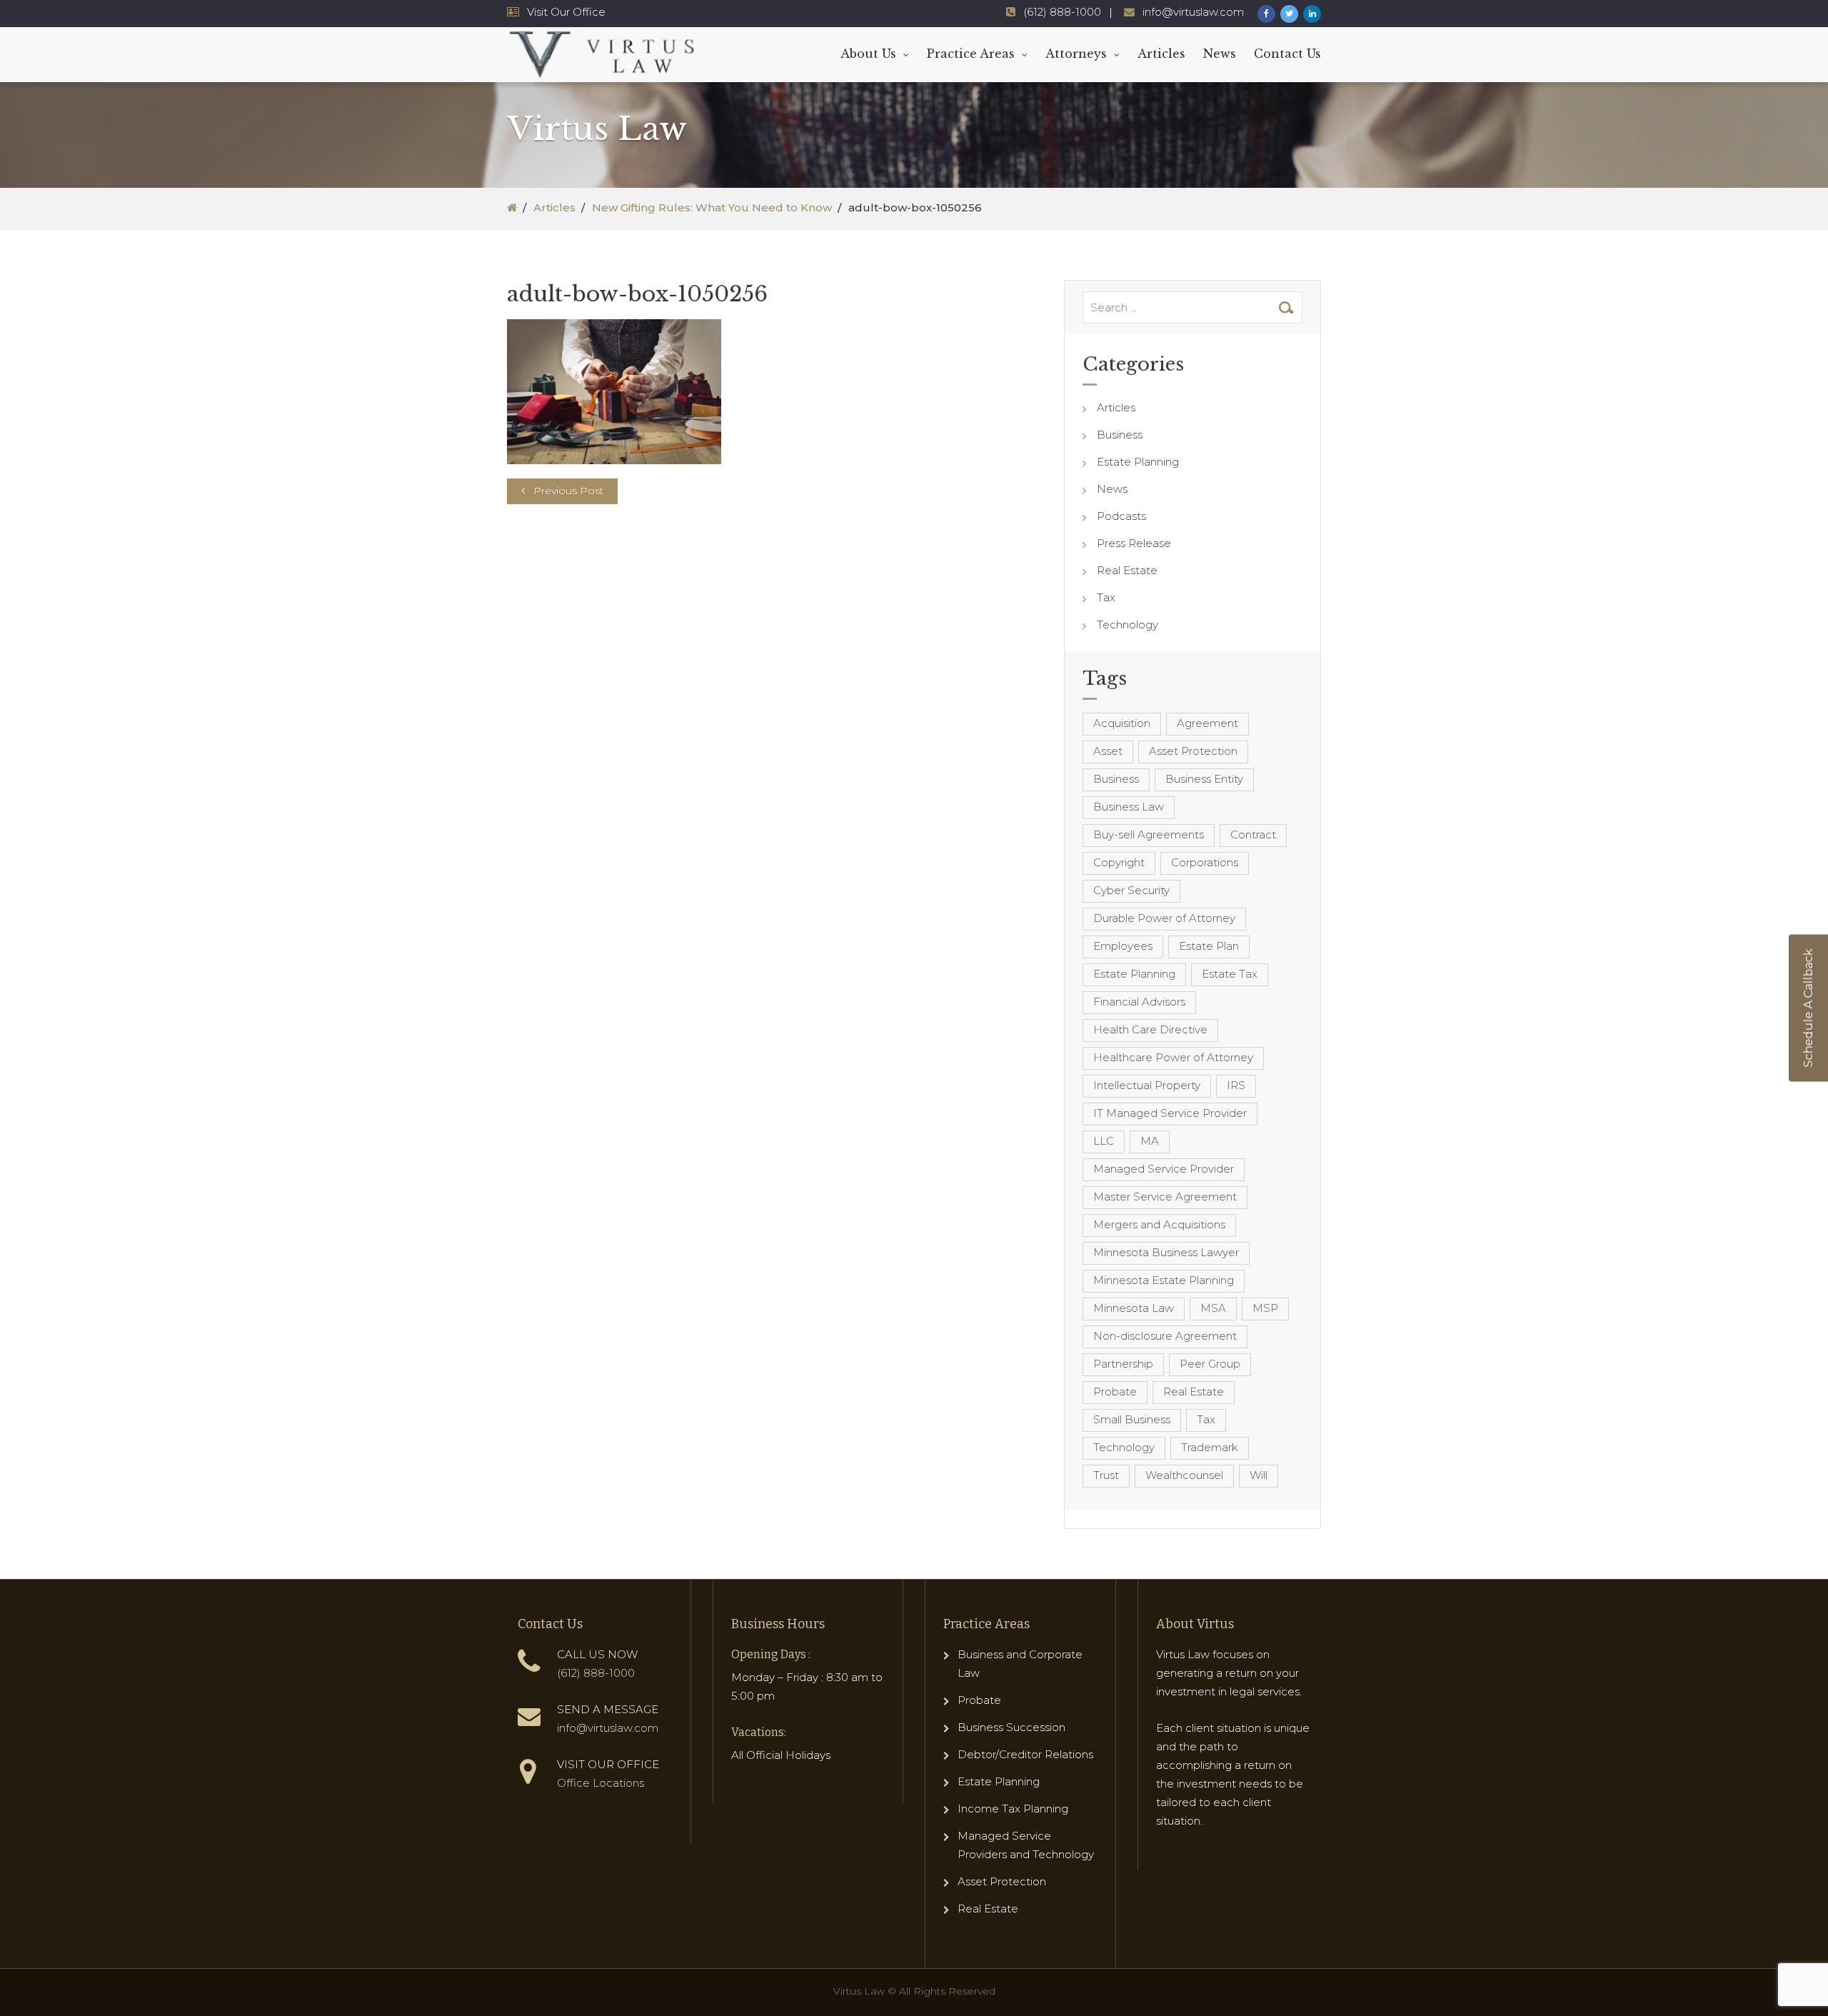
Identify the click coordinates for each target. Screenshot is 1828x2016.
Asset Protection (1193, 751)
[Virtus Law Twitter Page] (1289, 14)
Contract (1253, 834)
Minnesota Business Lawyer (1166, 1252)
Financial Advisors (1139, 1002)
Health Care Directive (1150, 1029)
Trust (1106, 1475)
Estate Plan (1209, 946)
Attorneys (1076, 54)
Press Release (1134, 543)
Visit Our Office (566, 12)
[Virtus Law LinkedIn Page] (1312, 14)
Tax (1106, 597)
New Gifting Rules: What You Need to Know (712, 207)
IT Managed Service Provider (1170, 1113)
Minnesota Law (1134, 1308)
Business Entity (1204, 779)
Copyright (1119, 862)
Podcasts (1121, 516)
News (1220, 54)
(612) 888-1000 (1062, 12)
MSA (1213, 1308)
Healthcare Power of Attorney (1173, 1057)
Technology (1128, 625)
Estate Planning (1138, 462)
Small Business (1132, 1419)
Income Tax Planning (1013, 1809)
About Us (868, 54)
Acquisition (1122, 723)
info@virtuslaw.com (1193, 12)
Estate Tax (1230, 974)
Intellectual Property (1147, 1085)
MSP (1265, 1308)
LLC (1104, 1141)
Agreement (1207, 723)
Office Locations (601, 1783)
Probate (1115, 1391)
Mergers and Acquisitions (1159, 1224)
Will (1259, 1475)
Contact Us (1287, 54)
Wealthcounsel (1184, 1475)
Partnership (1123, 1364)
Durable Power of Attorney (1164, 918)
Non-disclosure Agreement (1165, 1336)
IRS (1236, 1085)
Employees (1123, 946)
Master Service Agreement (1165, 1197)
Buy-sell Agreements (1149, 834)
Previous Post (568, 491)
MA (1150, 1141)
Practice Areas (971, 54)
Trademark (1210, 1447)
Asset (1108, 751)
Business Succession (1011, 1727)
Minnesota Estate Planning (1164, 1280)
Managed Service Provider (1164, 1169)
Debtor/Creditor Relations (1025, 1754)
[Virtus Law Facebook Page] (1266, 14)
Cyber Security (1131, 890)
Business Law (1129, 807)
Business (1120, 435)
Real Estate (1127, 570)
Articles (1161, 54)
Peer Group (1210, 1364)
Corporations (1205, 862)
